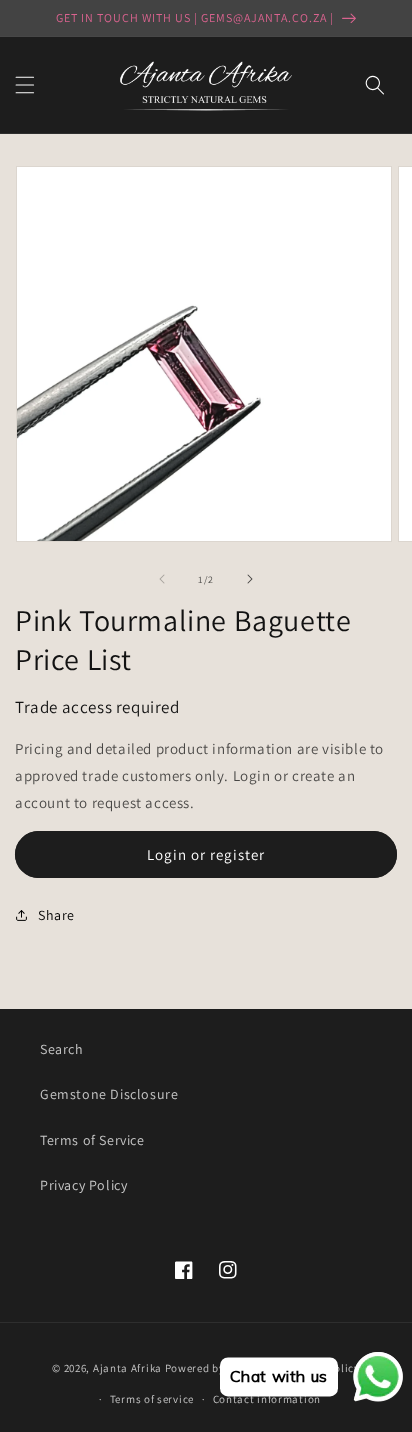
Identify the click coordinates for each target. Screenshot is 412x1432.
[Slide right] (250, 579)
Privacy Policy (83, 1185)
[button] (25, 85)
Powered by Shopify (216, 1368)
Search (62, 1049)
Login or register (206, 854)
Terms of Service (92, 1140)
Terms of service (152, 1399)
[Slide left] (162, 579)
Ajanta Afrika (127, 1368)
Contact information (267, 1399)
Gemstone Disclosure (109, 1094)
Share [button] (56, 915)
